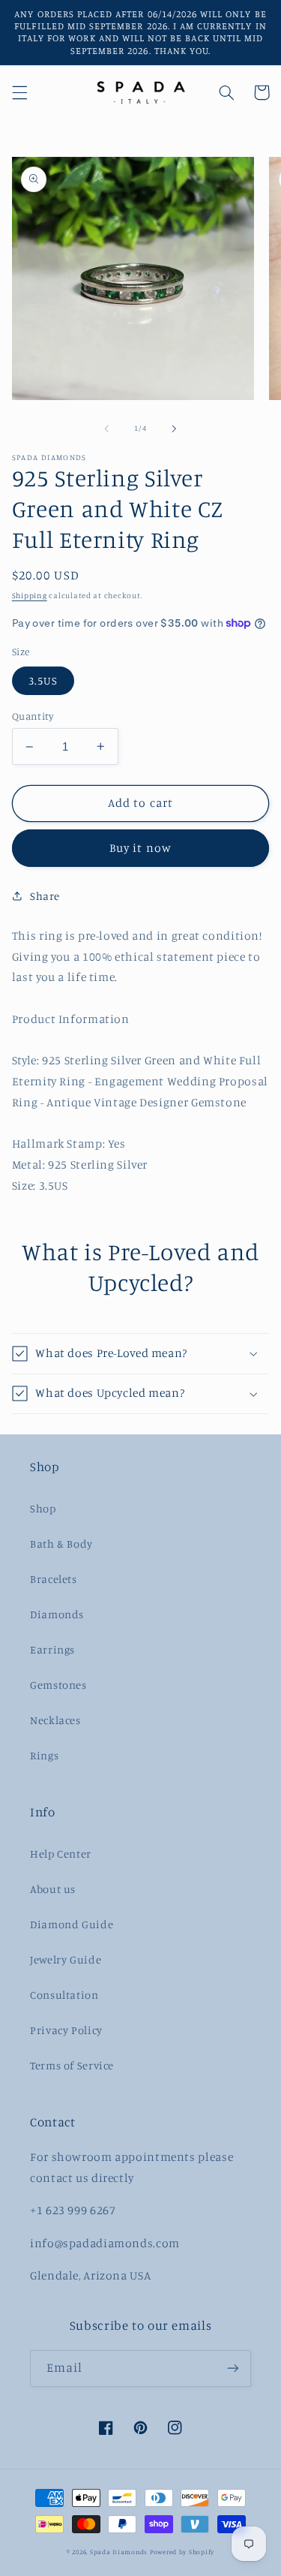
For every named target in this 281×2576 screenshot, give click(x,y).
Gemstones (58, 1685)
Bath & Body (61, 1544)
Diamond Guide (72, 1924)
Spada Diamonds (119, 2552)
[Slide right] (175, 429)
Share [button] (45, 896)
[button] (19, 92)
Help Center (61, 1854)
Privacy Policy (66, 2030)
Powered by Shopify (182, 2552)
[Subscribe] (233, 2368)
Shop (43, 1508)
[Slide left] (106, 429)
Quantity (33, 716)
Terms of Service (72, 2065)
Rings (44, 1755)
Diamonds (57, 1614)
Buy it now (140, 848)
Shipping (30, 595)
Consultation (64, 1995)
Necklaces (55, 1720)
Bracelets (54, 1579)
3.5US (43, 680)
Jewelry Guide (66, 1959)
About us (53, 1889)
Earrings (52, 1649)
